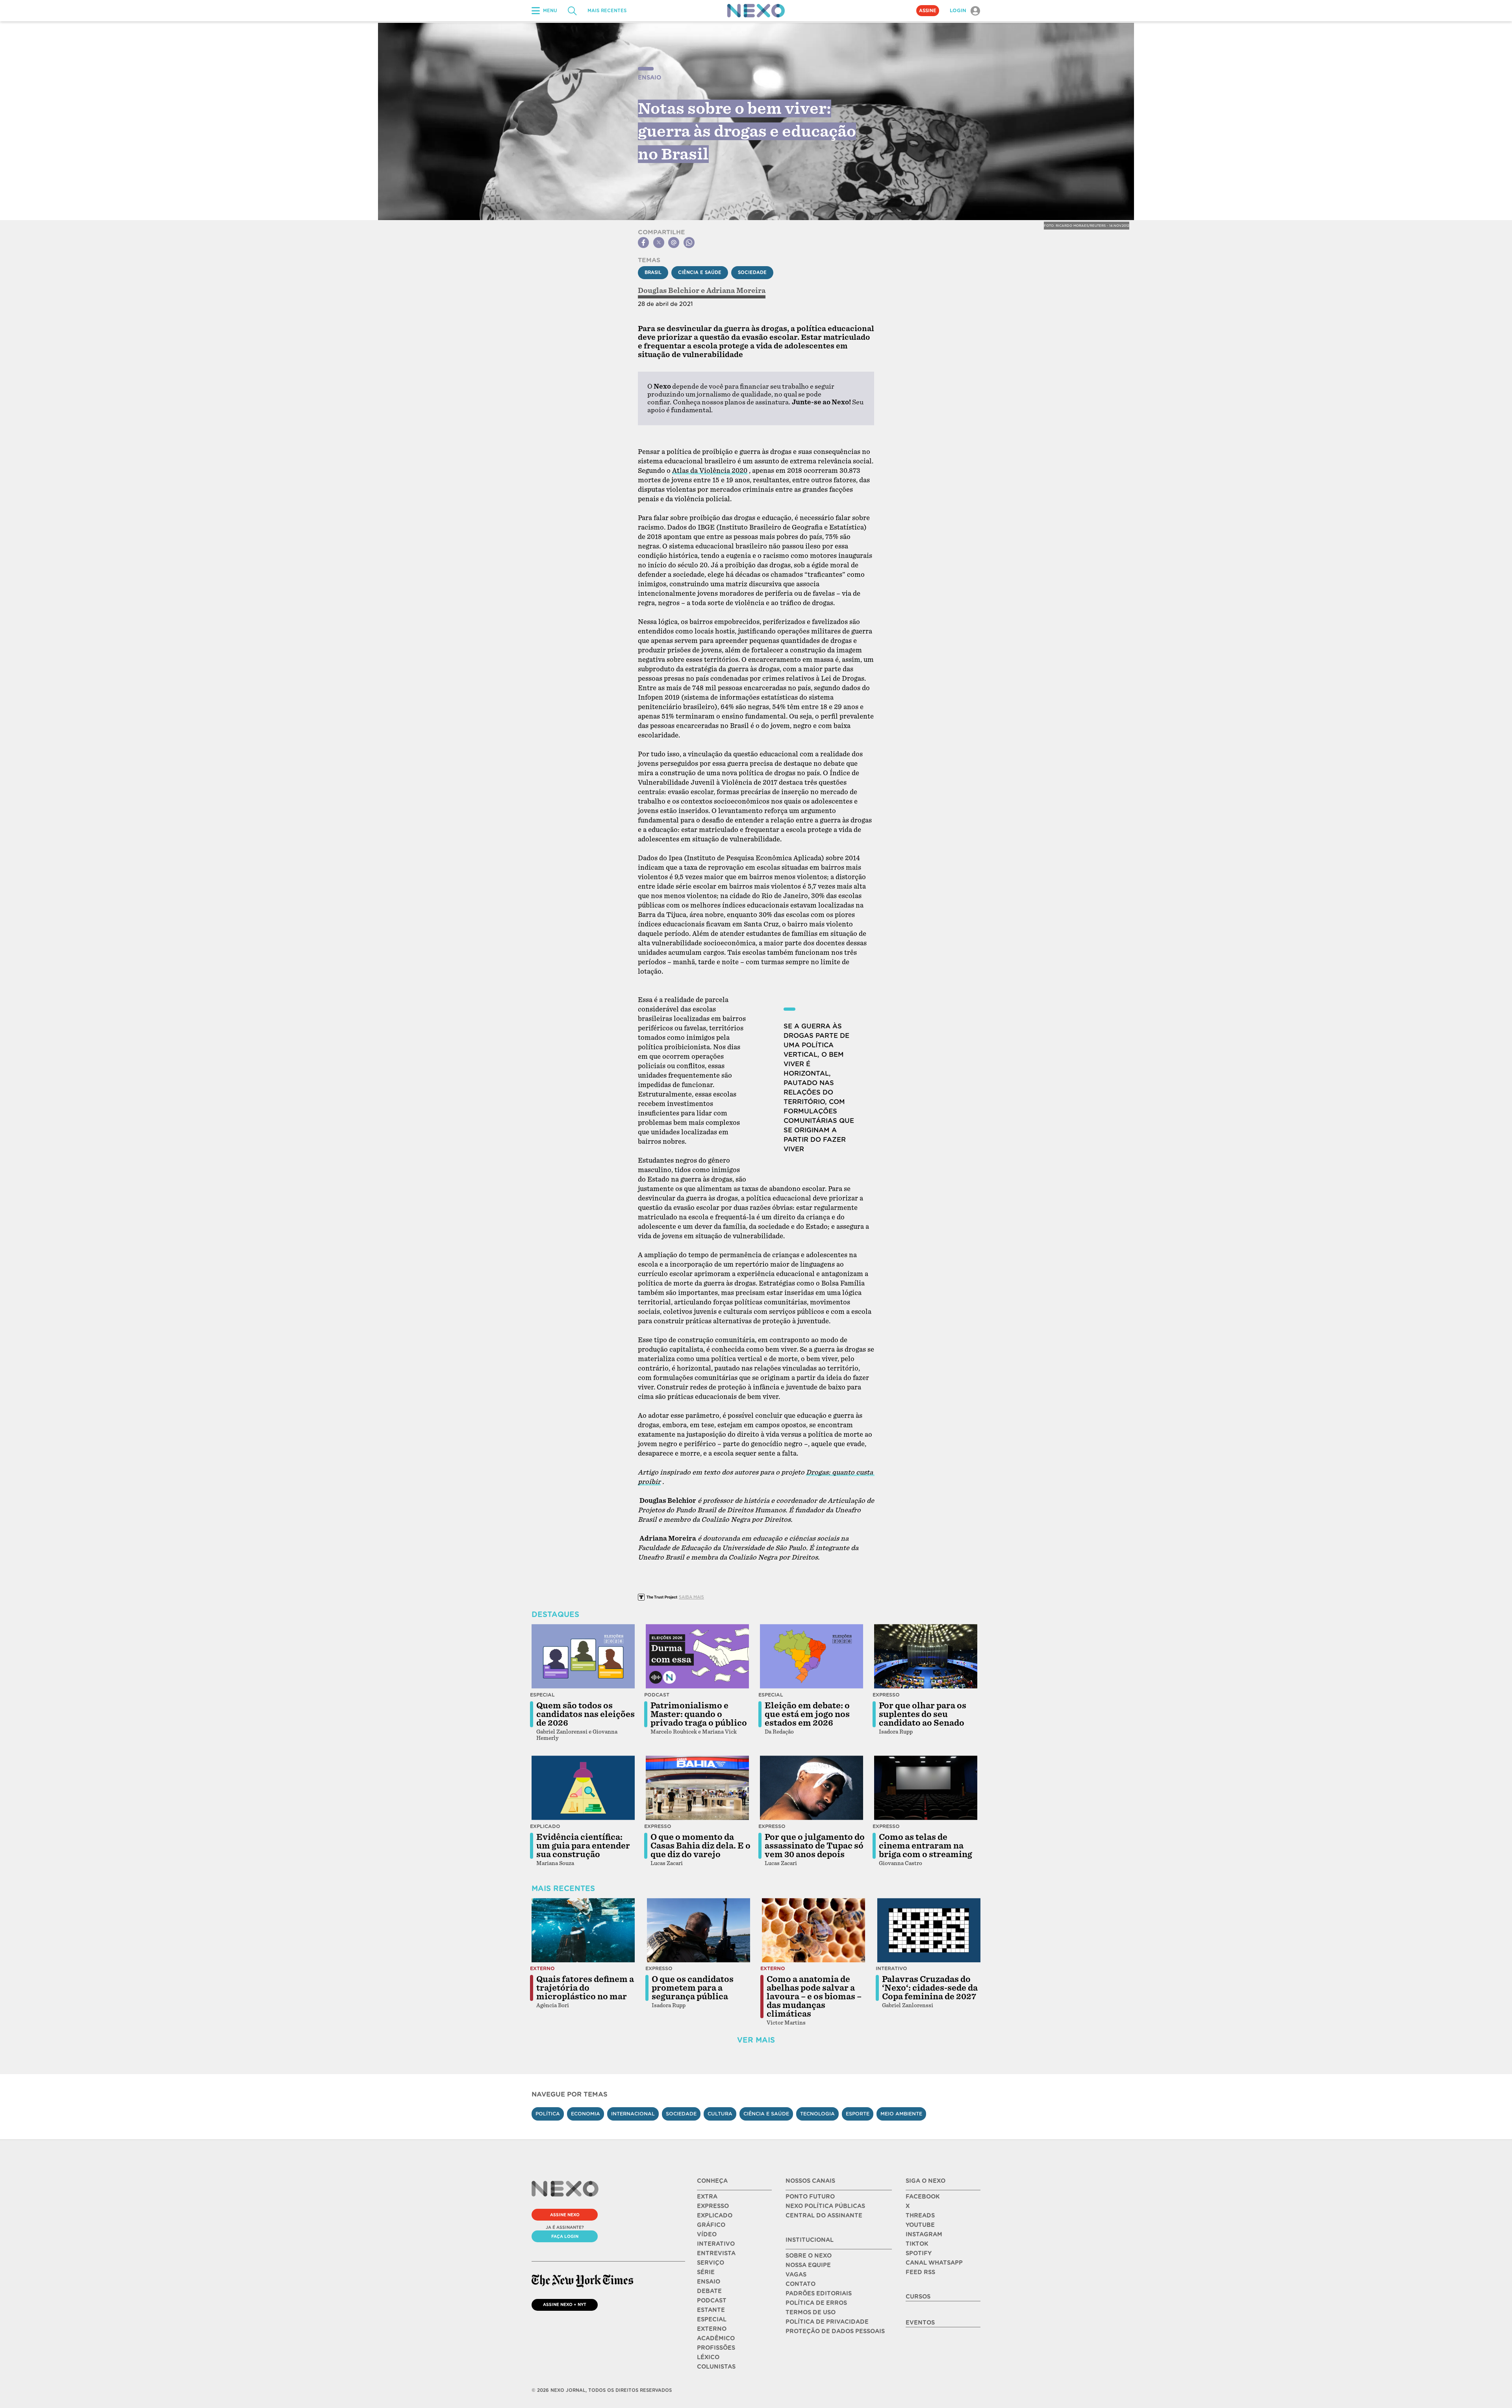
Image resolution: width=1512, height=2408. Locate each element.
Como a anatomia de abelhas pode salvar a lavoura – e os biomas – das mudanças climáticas (814, 1997)
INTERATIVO (716, 2244)
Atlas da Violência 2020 (710, 471)
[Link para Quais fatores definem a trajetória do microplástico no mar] (583, 1930)
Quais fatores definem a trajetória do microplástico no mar (585, 1988)
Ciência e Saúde (700, 272)
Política (548, 2114)
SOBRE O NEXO (809, 2256)
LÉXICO (708, 2357)
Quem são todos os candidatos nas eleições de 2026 (586, 1714)
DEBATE (709, 2291)
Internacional (633, 2114)
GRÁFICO (711, 2225)
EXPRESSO (713, 2206)
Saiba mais (691, 1597)
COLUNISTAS (716, 2367)
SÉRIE (706, 2272)
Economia (586, 2114)
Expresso (886, 1695)
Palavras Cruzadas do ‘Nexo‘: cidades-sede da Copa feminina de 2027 (930, 1988)
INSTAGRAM (924, 2234)
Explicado (545, 1826)
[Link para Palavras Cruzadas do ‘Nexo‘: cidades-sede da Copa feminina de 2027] (929, 1930)
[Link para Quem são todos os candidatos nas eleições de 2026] (583, 1656)
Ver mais (756, 2040)
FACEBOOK (923, 2197)
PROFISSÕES (716, 2348)
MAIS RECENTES (607, 11)
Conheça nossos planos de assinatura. (732, 402)
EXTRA (707, 2197)
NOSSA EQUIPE (808, 2265)
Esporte (858, 2114)
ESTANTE (711, 2310)
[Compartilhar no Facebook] (643, 243)
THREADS (920, 2215)
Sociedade (752, 272)
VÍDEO (707, 2234)
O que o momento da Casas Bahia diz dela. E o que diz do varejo (700, 1846)
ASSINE (928, 11)
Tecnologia (817, 2114)
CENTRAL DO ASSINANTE (824, 2215)
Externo (542, 1968)
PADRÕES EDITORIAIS (819, 2293)
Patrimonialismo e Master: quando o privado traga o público (699, 1714)
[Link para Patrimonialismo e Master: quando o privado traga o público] (697, 1656)
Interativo (891, 1968)
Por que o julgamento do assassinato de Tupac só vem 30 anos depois (815, 1846)
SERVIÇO (711, 2263)
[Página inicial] (756, 11)
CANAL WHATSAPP (934, 2263)
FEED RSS (920, 2272)
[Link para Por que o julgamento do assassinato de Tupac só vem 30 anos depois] (812, 1788)
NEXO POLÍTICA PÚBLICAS (825, 2206)
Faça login (565, 2236)
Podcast (657, 1695)
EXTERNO (712, 2329)
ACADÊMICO (716, 2338)
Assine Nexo (565, 2215)
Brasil (653, 272)
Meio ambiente (901, 2114)
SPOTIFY (919, 2253)
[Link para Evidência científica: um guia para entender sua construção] (583, 1788)
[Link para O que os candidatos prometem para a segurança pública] (699, 1930)
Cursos (918, 2297)
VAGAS (796, 2275)
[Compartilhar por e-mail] (674, 243)
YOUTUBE (920, 2225)
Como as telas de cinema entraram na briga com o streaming (926, 1846)
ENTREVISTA (716, 2253)
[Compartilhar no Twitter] (659, 243)
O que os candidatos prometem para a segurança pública (693, 1988)
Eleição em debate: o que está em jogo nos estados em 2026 (807, 1714)
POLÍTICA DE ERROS (816, 2303)
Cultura (720, 2114)
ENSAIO (709, 2282)
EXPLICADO (715, 2215)
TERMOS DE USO (811, 2312)
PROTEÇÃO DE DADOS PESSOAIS (835, 2331)
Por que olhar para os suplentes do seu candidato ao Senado (923, 1714)
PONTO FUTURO (810, 2197)
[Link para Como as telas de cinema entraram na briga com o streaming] (926, 1788)
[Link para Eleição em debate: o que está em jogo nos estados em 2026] (812, 1656)
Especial (542, 1695)
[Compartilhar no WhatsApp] (689, 243)
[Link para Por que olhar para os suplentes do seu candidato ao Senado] (926, 1656)
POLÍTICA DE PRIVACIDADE (827, 2322)
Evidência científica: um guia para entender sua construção (583, 1846)
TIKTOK (917, 2244)
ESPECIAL (712, 2319)
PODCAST (712, 2301)
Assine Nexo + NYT (565, 2304)
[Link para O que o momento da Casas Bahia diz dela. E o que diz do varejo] (697, 1788)
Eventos (920, 2323)
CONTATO (800, 2284)
